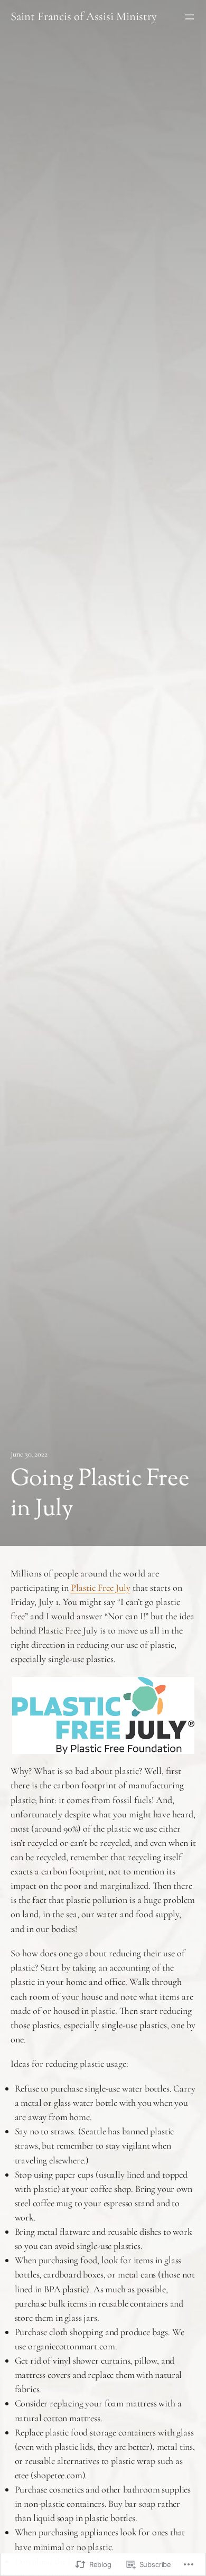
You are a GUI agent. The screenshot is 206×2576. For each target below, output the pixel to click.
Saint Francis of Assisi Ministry (84, 16)
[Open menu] (190, 17)
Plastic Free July (101, 1588)
